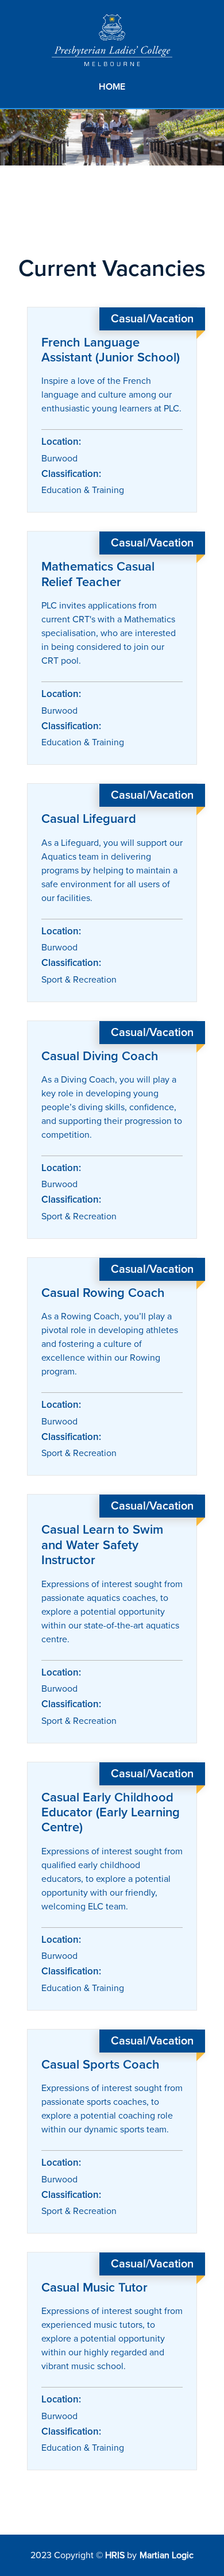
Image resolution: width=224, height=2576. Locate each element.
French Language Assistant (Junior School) (111, 350)
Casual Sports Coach (101, 2065)
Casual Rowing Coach (103, 1293)
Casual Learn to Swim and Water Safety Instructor (102, 1545)
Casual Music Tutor (94, 2288)
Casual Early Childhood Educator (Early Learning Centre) (111, 1813)
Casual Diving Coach (100, 1056)
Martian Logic (167, 2555)
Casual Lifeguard (89, 819)
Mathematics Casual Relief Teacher (98, 574)
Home (112, 87)
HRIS (115, 2555)
